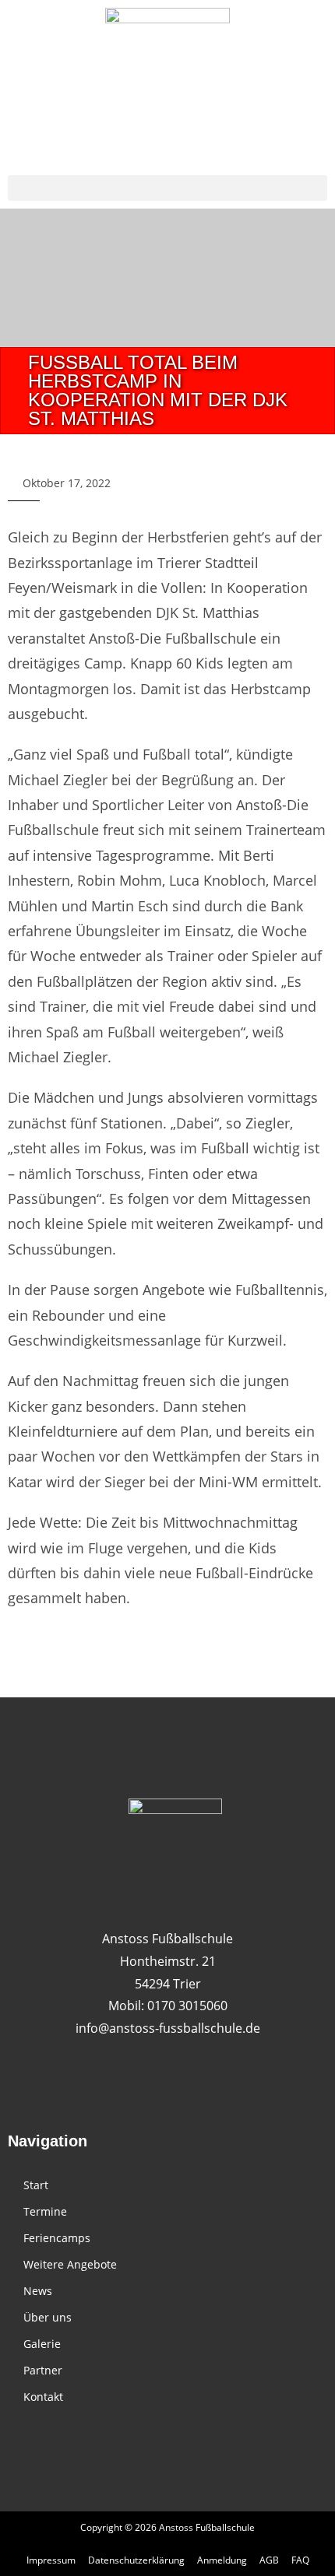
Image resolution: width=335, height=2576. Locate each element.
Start (36, 2185)
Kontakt (43, 2397)
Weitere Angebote (70, 2264)
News (38, 2291)
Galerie (42, 2344)
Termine (45, 2211)
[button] (167, 188)
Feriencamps (57, 2238)
